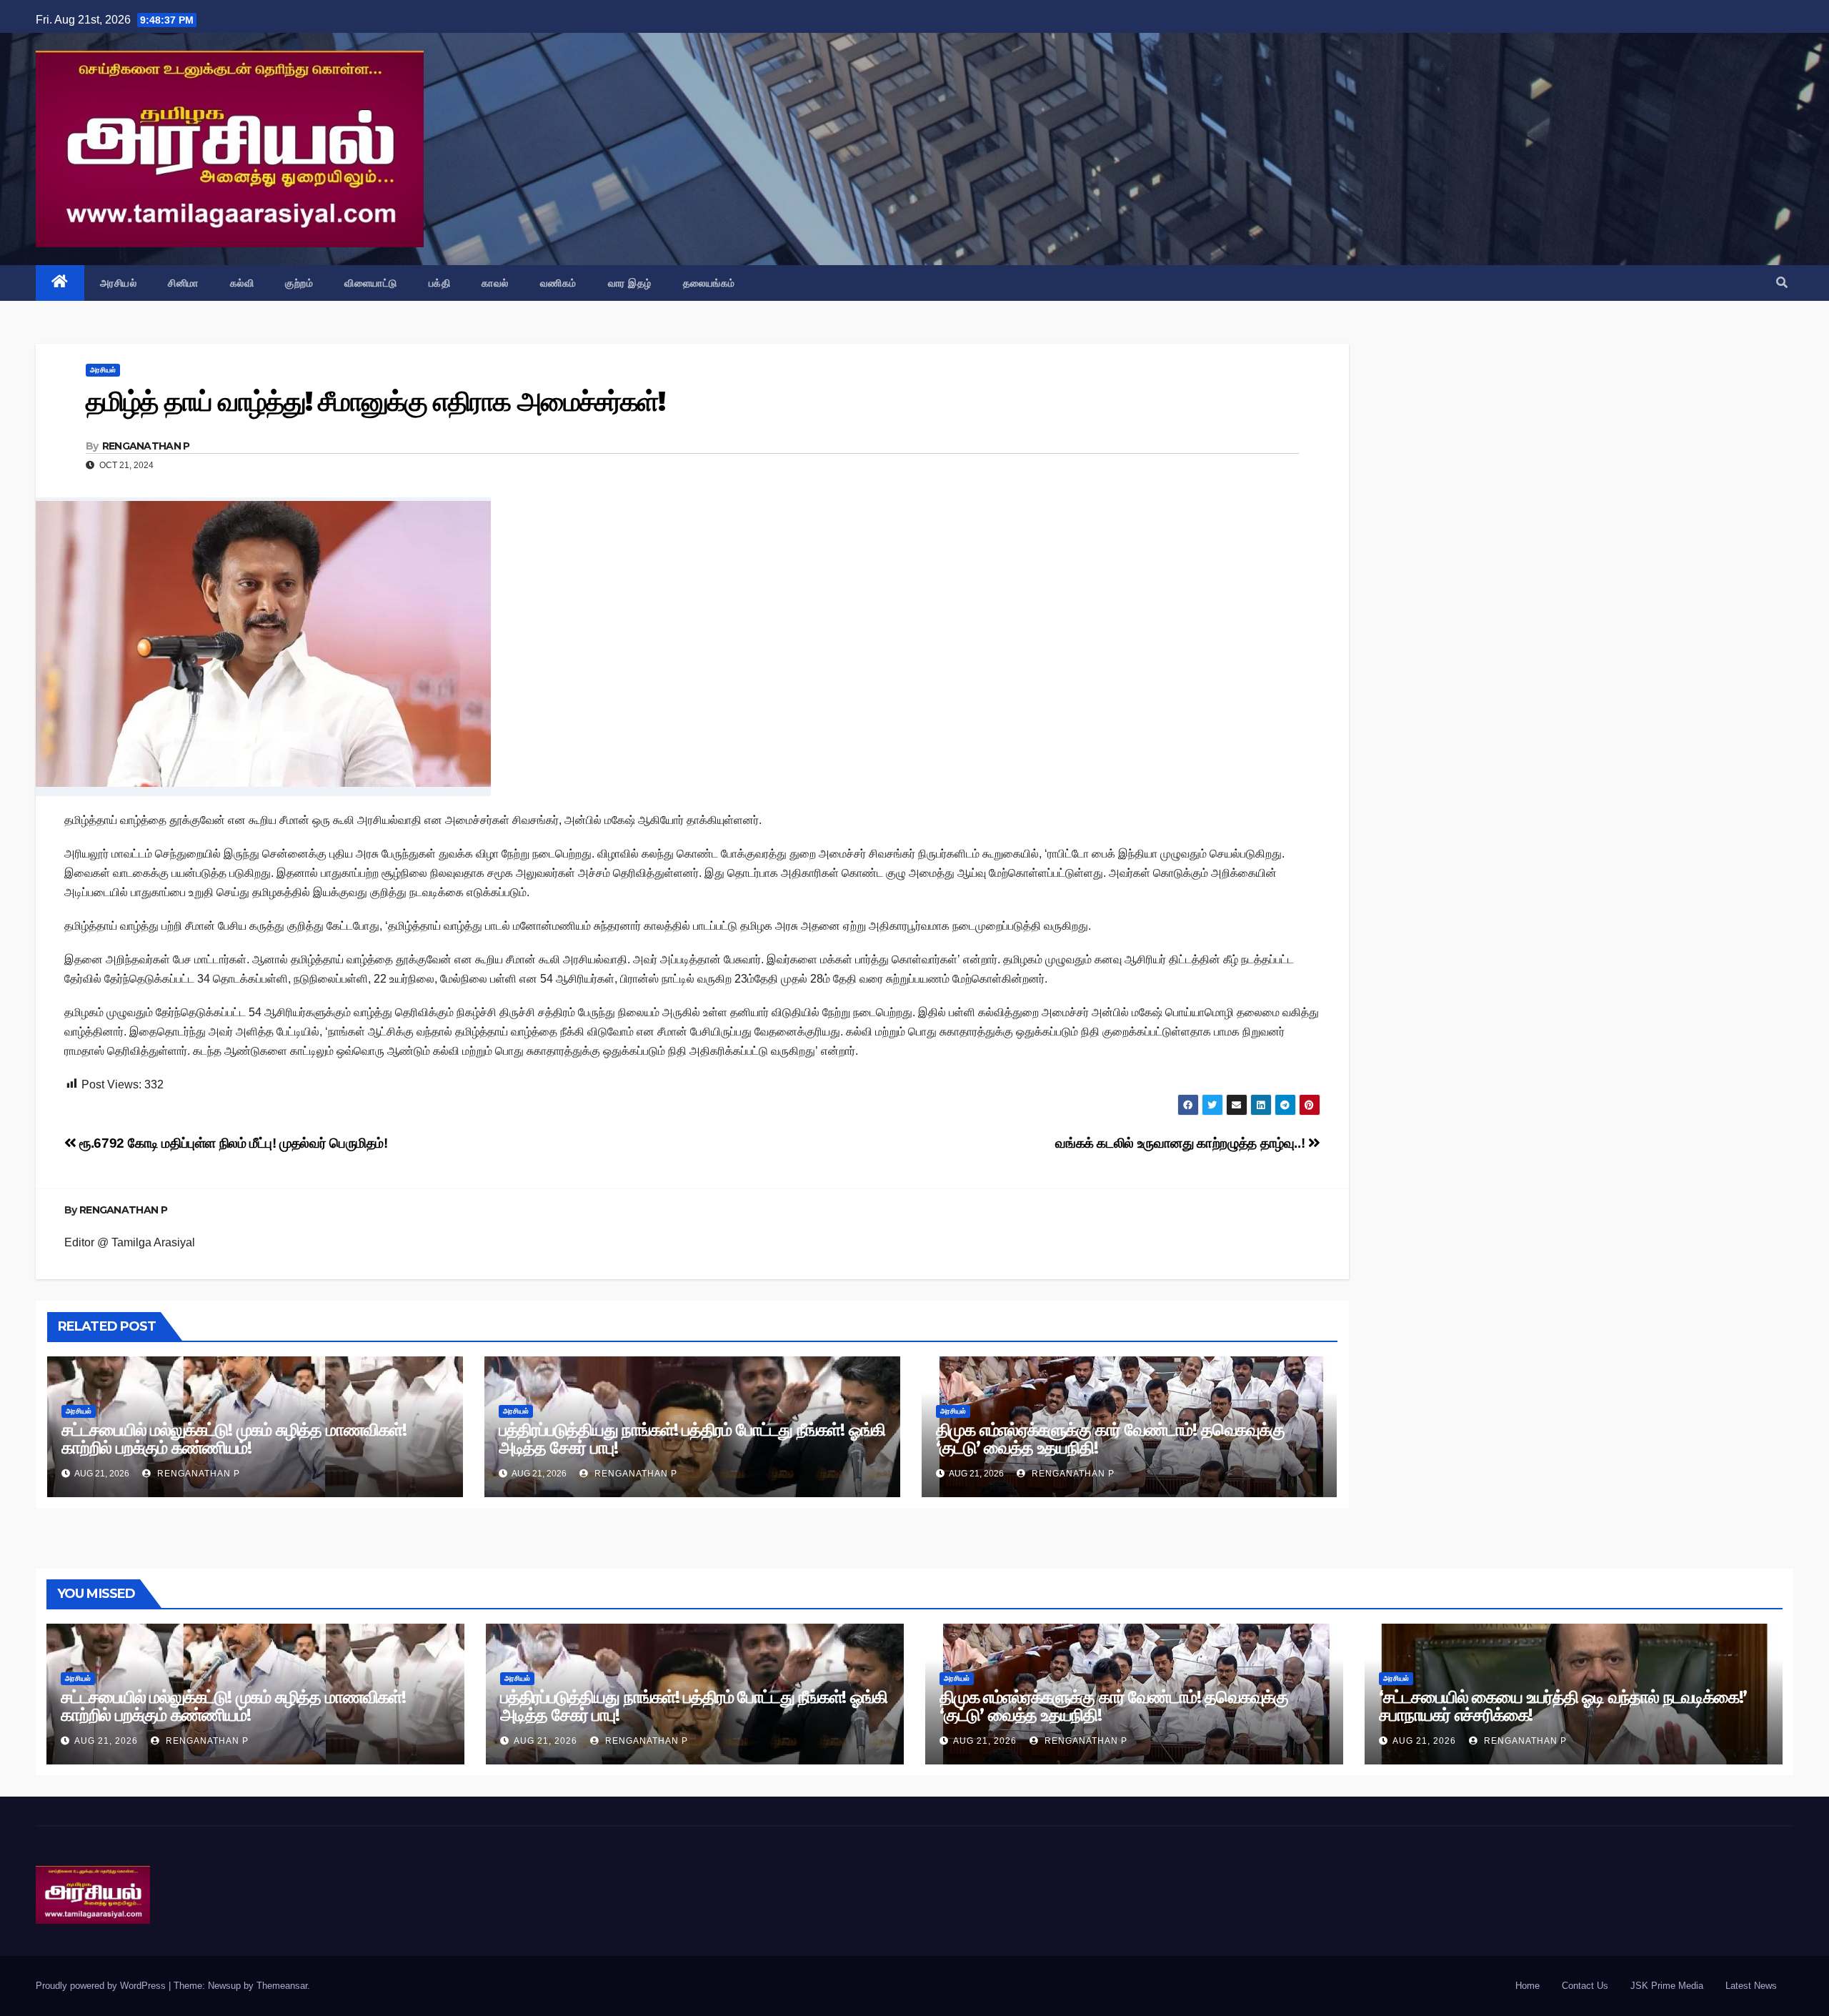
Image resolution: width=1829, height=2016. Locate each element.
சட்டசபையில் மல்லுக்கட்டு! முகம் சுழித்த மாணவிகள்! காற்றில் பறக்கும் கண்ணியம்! (234, 1439)
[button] (1782, 283)
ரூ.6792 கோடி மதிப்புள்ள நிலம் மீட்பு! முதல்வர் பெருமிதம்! (232, 1143)
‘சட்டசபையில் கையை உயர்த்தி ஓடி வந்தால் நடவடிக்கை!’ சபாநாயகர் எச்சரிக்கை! (1563, 1706)
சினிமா (183, 283)
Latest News (1751, 1986)
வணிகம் (558, 283)
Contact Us (1585, 1986)
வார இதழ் (630, 283)
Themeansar (282, 1986)
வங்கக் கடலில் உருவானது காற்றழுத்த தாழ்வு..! (1181, 1143)
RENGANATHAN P (146, 446)
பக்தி (440, 283)
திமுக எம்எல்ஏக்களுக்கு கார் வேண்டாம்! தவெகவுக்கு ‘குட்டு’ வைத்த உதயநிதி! (1110, 1439)
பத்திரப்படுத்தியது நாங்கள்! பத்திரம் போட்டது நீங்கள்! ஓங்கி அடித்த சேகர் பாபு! (692, 1439)
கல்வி (242, 283)
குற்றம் (299, 283)
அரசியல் (119, 283)
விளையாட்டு (371, 283)
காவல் (495, 283)
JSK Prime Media (1667, 1986)
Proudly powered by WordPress (102, 1986)
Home (1528, 1986)
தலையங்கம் (709, 283)
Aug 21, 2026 (106, 1741)
